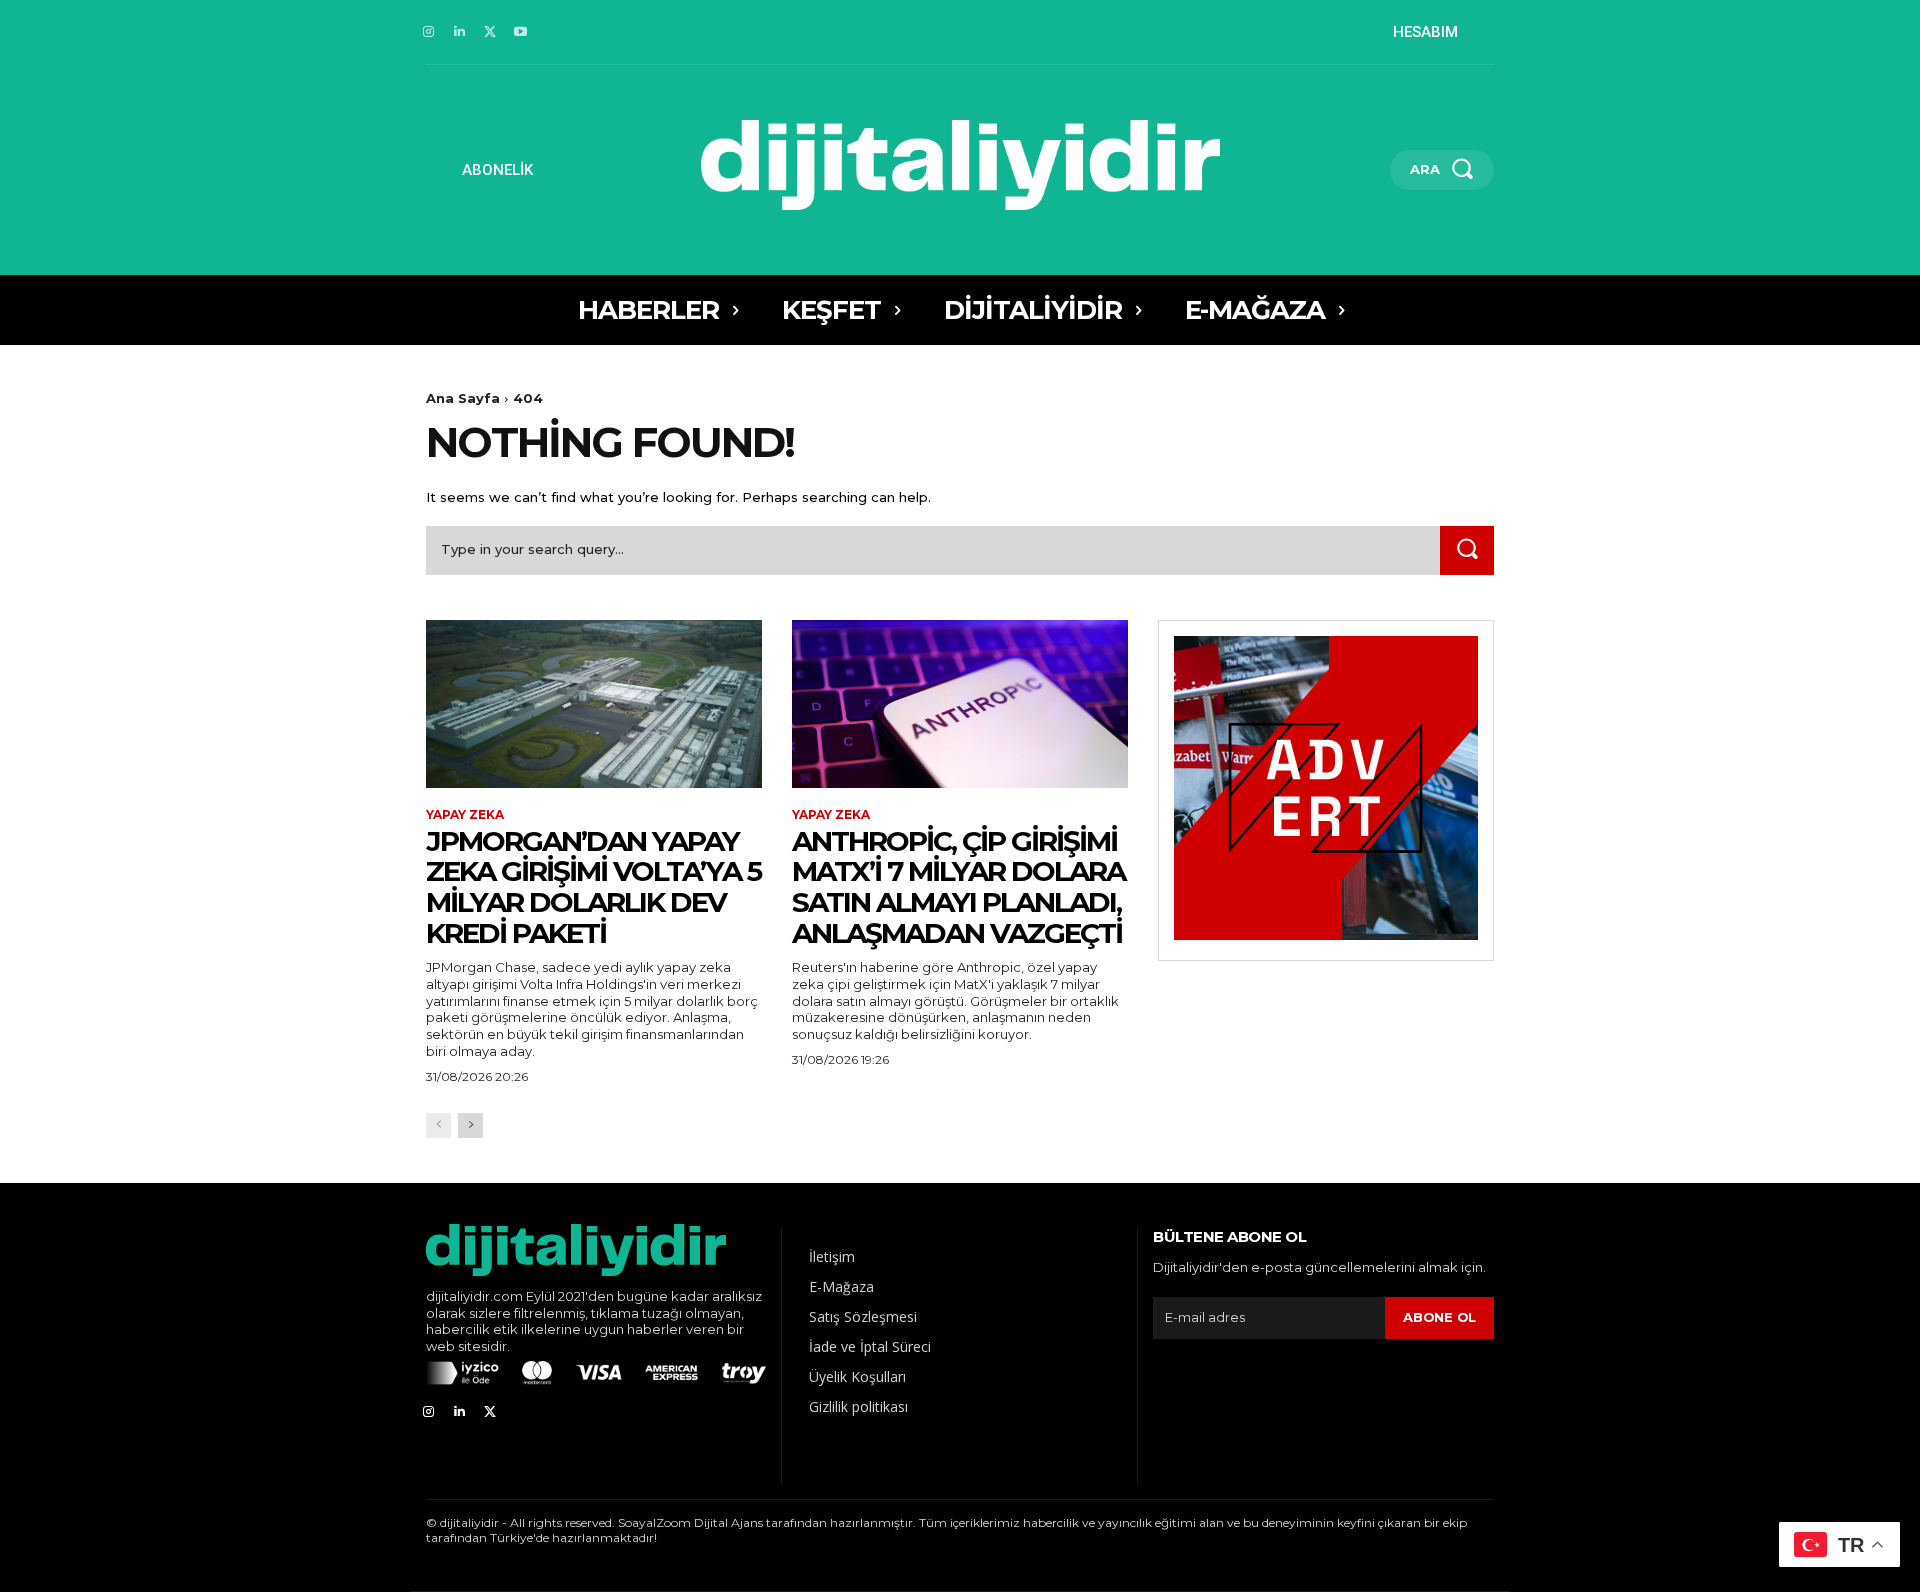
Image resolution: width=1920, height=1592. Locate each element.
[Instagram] (428, 32)
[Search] (1467, 550)
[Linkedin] (459, 32)
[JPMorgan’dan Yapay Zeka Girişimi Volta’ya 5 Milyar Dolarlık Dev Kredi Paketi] (594, 704)
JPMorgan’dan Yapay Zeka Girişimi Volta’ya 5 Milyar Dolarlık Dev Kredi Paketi (593, 887)
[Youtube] (520, 32)
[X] (490, 32)
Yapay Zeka (465, 815)
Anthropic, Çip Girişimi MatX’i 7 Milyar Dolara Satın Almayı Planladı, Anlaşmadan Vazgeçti (958, 887)
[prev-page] (438, 1125)
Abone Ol (1439, 1317)
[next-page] (470, 1125)
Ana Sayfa (463, 398)
